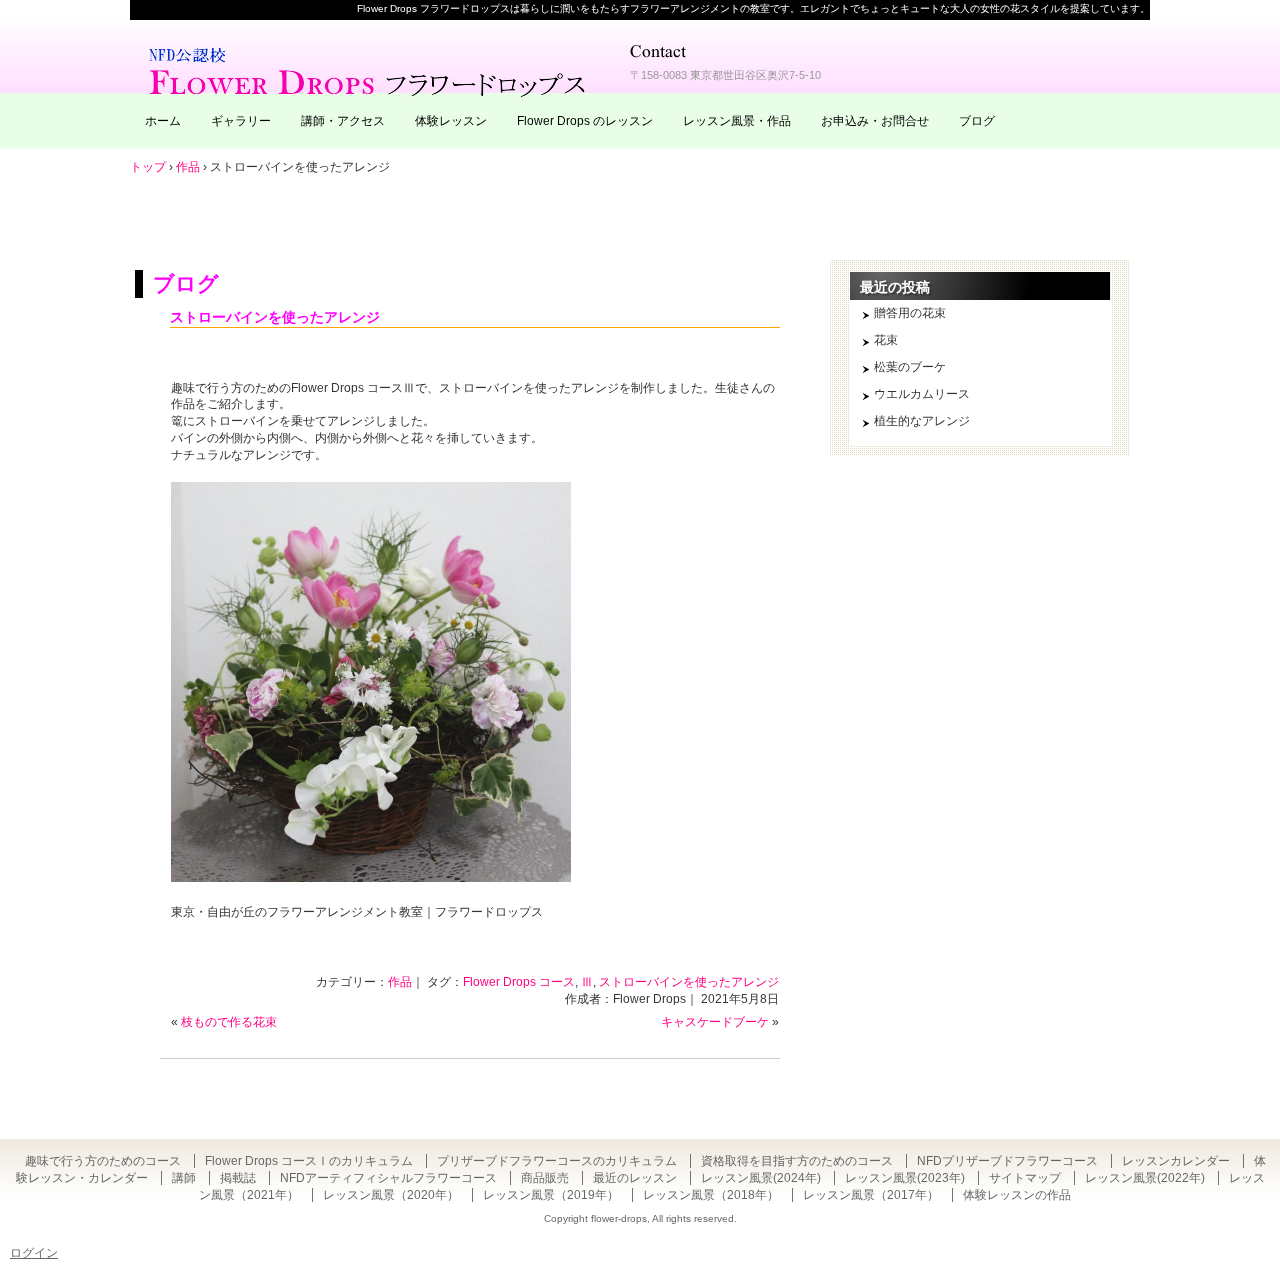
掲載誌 (238, 1178)
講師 (184, 1178)
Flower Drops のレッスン (585, 121)
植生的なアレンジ (922, 421)
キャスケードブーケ (715, 1022)
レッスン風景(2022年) (1145, 1178)
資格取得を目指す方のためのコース (797, 1161)
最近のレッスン (635, 1178)
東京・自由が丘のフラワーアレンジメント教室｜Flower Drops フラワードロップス (370, 70)
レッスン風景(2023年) (905, 1178)
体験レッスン (451, 121)
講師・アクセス (343, 121)
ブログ (977, 121)
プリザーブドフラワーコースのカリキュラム (557, 1161)
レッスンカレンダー (1176, 1161)
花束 (886, 340)
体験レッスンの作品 (1017, 1195)
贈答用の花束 (910, 313)
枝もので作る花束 (229, 1022)
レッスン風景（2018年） (711, 1195)
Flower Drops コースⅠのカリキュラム (309, 1161)
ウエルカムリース (922, 394)
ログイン (34, 1253)
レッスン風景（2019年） (551, 1195)
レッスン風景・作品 (737, 121)
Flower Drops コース (519, 982)
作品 (400, 982)
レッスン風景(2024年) (761, 1178)
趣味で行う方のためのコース (103, 1161)
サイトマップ (1025, 1178)
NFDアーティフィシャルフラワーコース (388, 1178)
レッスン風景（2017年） (871, 1195)
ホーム (163, 121)
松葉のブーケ (910, 367)
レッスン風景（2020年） (391, 1195)
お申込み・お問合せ (875, 121)
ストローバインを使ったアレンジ (275, 317)
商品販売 (545, 1178)
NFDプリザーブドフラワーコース (1007, 1161)
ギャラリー (241, 121)
